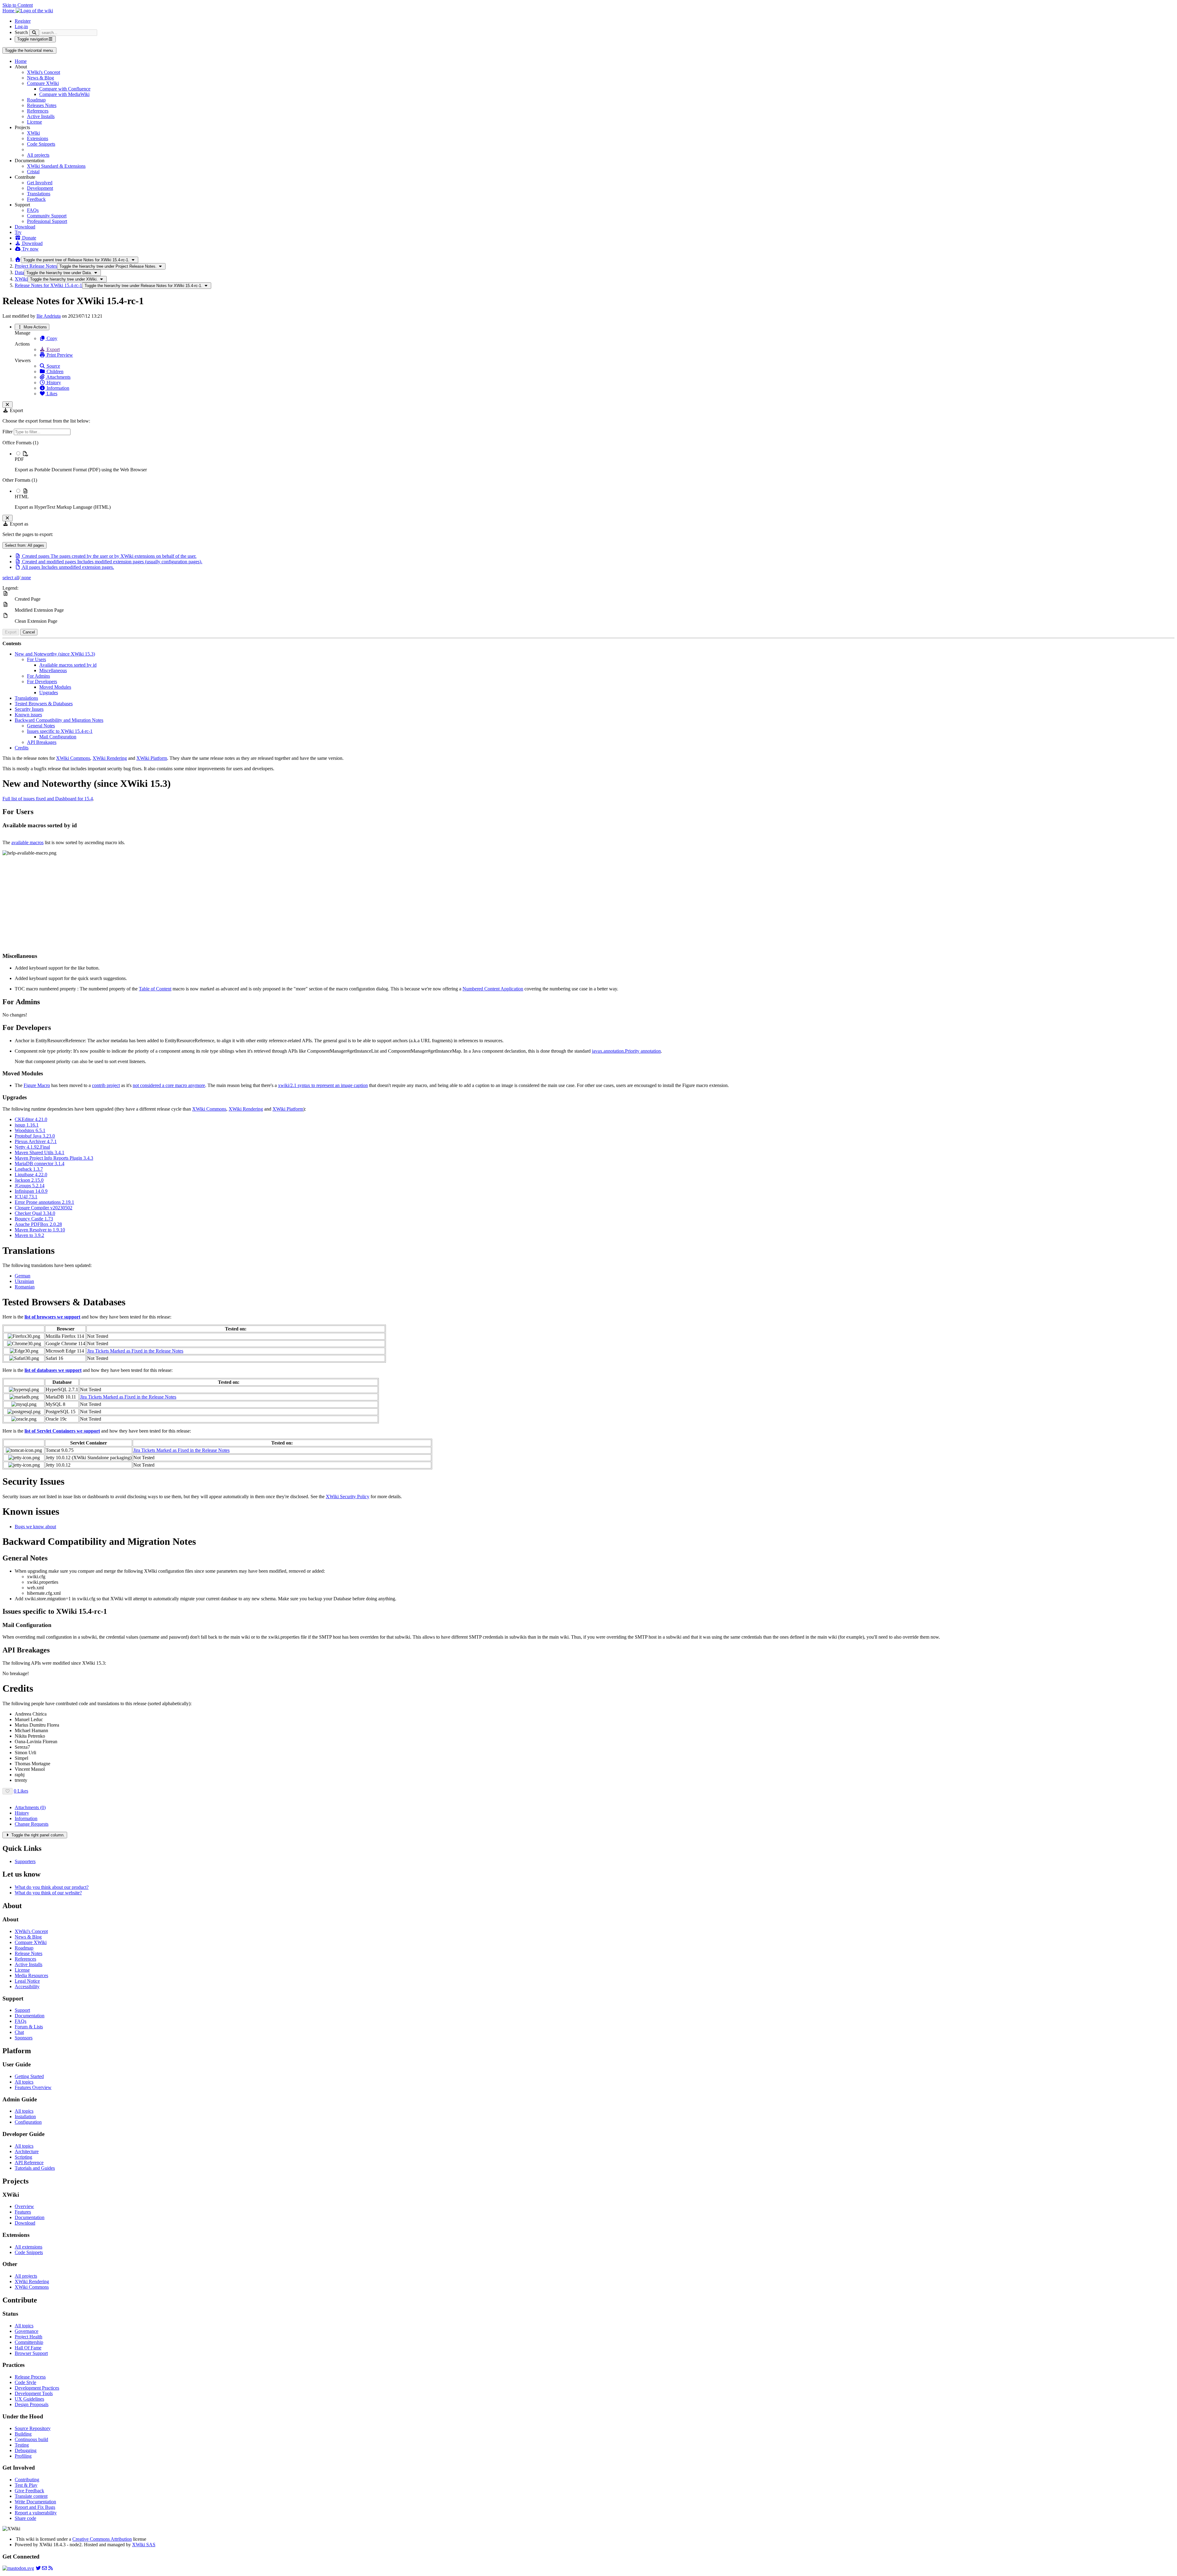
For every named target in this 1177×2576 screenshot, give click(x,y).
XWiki (33, 133)
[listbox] (588, 475)
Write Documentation (35, 2502)
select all (11, 578)
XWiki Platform (152, 758)
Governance (27, 2331)
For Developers (42, 681)
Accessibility (27, 1987)
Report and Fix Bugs (35, 2507)
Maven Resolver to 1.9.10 (40, 1230)
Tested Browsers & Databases (44, 704)
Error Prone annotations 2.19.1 (44, 1202)
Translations (39, 194)
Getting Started (29, 2076)
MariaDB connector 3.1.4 (40, 1164)
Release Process (30, 2377)
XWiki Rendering (110, 758)
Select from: (25, 545)
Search (21, 32)
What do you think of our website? (48, 1893)
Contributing (27, 2480)
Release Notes (29, 1953)
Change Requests (32, 1824)
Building (23, 2434)
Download (25, 227)
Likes (51, 394)
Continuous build (31, 2439)
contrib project (106, 1085)
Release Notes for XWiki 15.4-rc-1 (48, 285)
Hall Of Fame (28, 2348)
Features (23, 2212)
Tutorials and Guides (35, 2168)
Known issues (28, 715)
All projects (38, 155)
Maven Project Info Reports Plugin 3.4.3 (54, 1158)
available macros (27, 842)
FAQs (33, 210)
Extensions (38, 138)
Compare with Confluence (65, 89)
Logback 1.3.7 (29, 1169)
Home (21, 61)
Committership (29, 2342)
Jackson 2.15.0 (29, 1180)
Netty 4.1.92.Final (32, 1147)
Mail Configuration (58, 737)
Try (18, 232)
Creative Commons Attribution (102, 2539)
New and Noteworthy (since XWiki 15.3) (55, 654)
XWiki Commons (73, 758)
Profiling (23, 2456)
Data (19, 272)
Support (22, 2010)
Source (53, 366)
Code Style (25, 2382)
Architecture (27, 2151)
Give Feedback (29, 2491)
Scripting (23, 2157)
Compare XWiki (43, 83)
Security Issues (29, 709)
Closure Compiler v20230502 (44, 1208)
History (53, 383)
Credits (22, 748)
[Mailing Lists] (44, 2568)
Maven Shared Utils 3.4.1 (40, 1152)
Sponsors (24, 2038)
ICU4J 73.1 (26, 1197)
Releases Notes (42, 105)
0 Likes (21, 1791)
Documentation (30, 2016)
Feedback (36, 199)
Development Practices (37, 2388)
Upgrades (49, 693)
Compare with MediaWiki (64, 94)
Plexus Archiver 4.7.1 (36, 1141)
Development (40, 188)
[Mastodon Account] (18, 2568)
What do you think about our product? (52, 1887)
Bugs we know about (35, 1527)
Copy (51, 338)
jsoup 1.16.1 (27, 1125)
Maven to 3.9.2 (29, 1235)
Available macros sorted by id (68, 665)
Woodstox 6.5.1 (30, 1130)
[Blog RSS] (51, 2568)
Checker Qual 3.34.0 (35, 1213)
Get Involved (40, 183)
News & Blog (40, 78)
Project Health (29, 2337)
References (38, 111)
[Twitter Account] (38, 2568)
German (23, 1276)
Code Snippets (41, 144)
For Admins (38, 676)
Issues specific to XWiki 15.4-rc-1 (60, 731)
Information (57, 388)
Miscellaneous (53, 670)
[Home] (18, 260)
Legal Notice (27, 1981)
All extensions (29, 2247)
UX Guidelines (29, 2399)
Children (54, 371)
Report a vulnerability (36, 2513)
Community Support (47, 216)
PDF (19, 459)
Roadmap (36, 100)
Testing (22, 2445)
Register (23, 21)
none (26, 578)
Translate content (31, 2496)
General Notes (41, 726)
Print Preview (59, 355)
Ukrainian (24, 1281)
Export (53, 349)
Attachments (58, 377)
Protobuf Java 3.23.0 (35, 1136)
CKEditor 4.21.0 (31, 1119)
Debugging (26, 2450)
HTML (22, 497)
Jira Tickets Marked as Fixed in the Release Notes (135, 1351)
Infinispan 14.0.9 (31, 1191)
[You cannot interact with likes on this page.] (8, 1791)
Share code (25, 2518)
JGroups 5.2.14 (30, 1186)
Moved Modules (55, 687)
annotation (626, 1051)
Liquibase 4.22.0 (31, 1175)
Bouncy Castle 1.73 (34, 1219)
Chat (19, 2032)
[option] (595, 461)
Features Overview (33, 2087)
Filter (8, 432)
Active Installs (41, 116)
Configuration (28, 2122)
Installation (25, 2117)
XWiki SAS (144, 2545)
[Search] (34, 33)
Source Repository (33, 2428)
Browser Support (31, 2353)
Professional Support (47, 221)
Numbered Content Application (493, 989)
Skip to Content (18, 5)
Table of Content (155, 989)
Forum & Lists (29, 2027)
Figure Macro (37, 1085)
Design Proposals (32, 2404)
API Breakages (42, 742)
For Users (36, 659)
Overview (24, 2206)
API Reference (29, 2163)
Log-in (21, 27)
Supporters (25, 1861)
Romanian (25, 1287)
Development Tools (34, 2393)
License (34, 122)
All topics (24, 2082)
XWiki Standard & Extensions (56, 166)
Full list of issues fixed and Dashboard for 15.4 (48, 799)
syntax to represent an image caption (323, 1085)
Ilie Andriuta (49, 316)
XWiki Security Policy (348, 1497)
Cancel (29, 632)
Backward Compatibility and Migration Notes (59, 720)
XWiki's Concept (44, 72)
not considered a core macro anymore (169, 1085)
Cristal (33, 172)
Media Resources (31, 1975)
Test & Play (26, 2485)
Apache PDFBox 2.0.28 (38, 1224)
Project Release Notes (36, 266)
